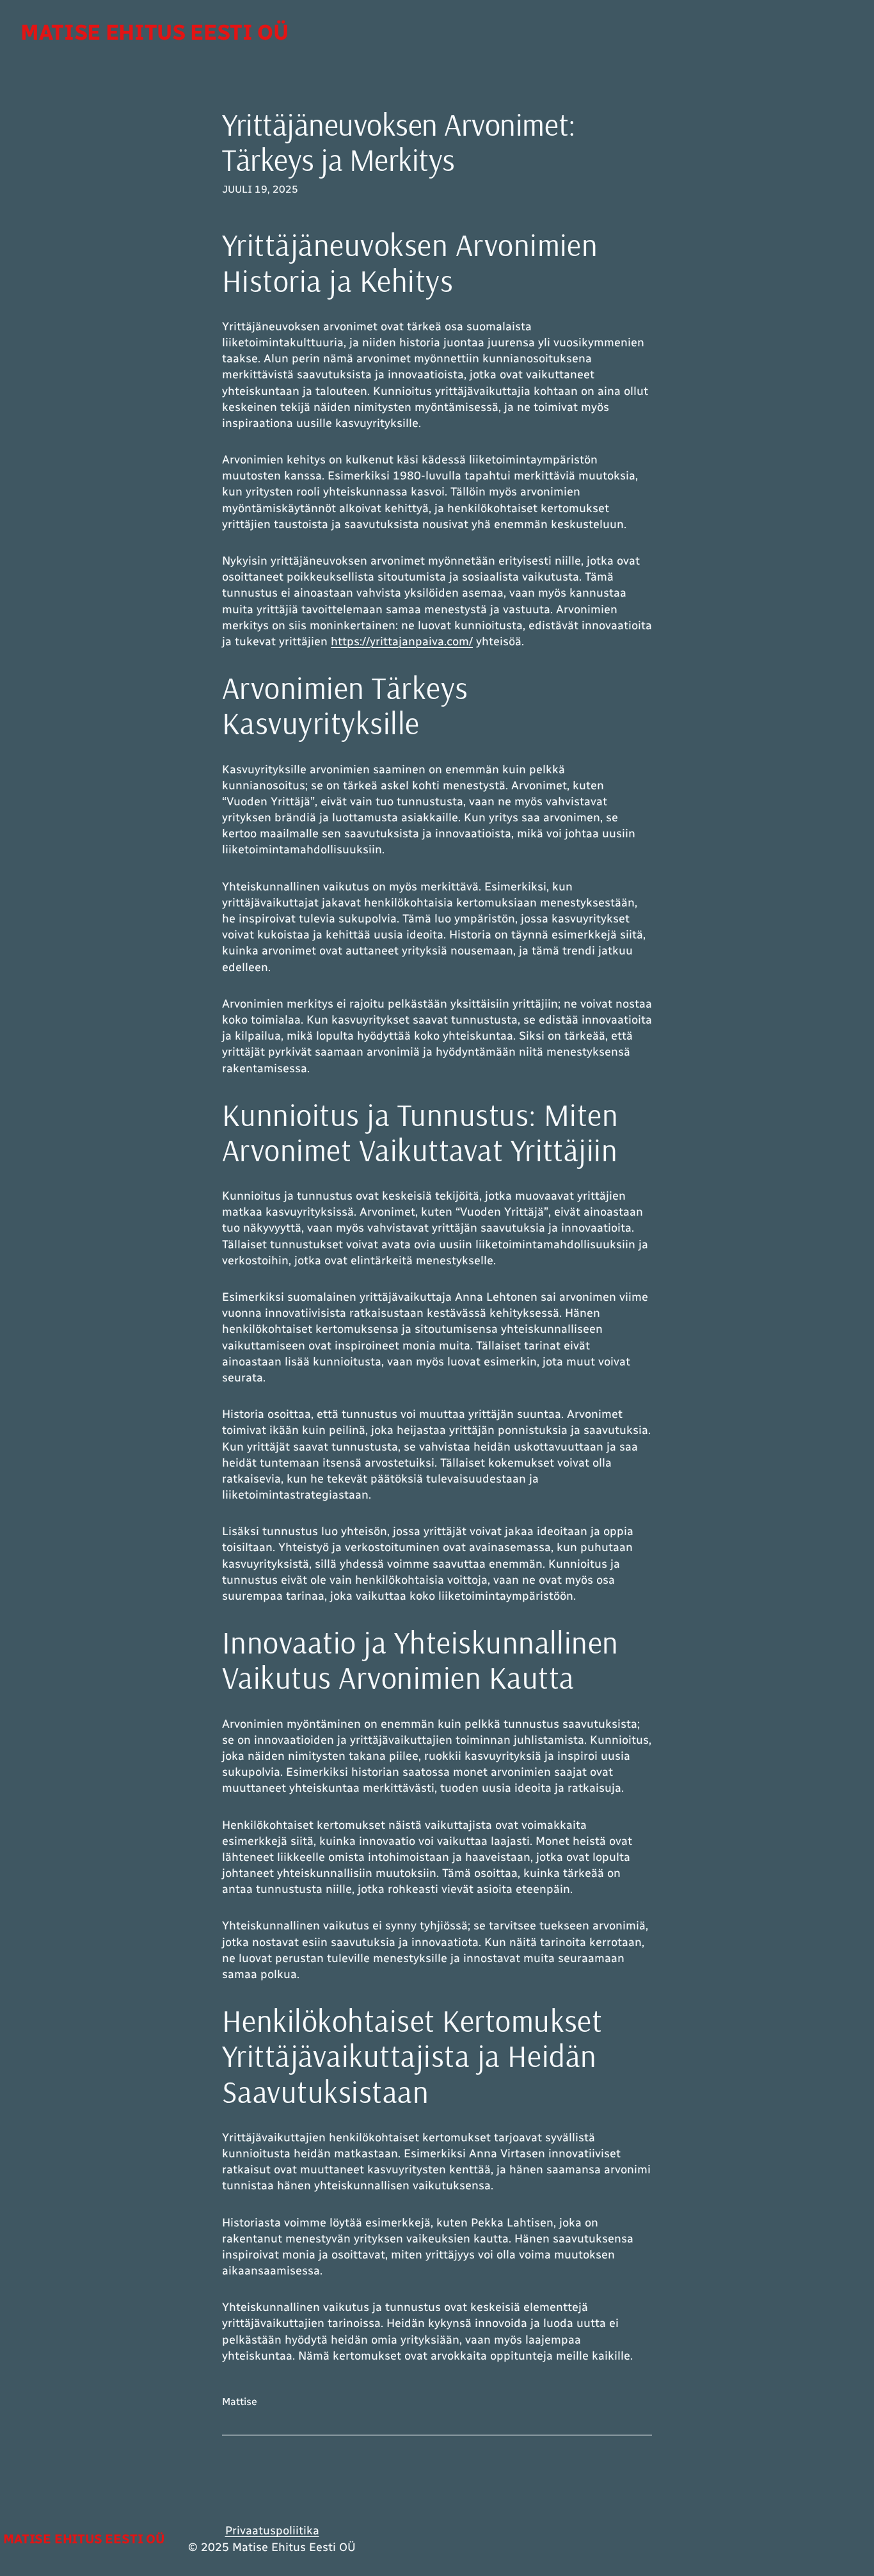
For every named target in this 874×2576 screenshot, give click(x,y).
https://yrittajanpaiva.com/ (402, 641)
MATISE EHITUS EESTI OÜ (155, 32)
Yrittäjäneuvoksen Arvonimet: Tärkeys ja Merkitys (399, 142)
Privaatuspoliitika (272, 2531)
